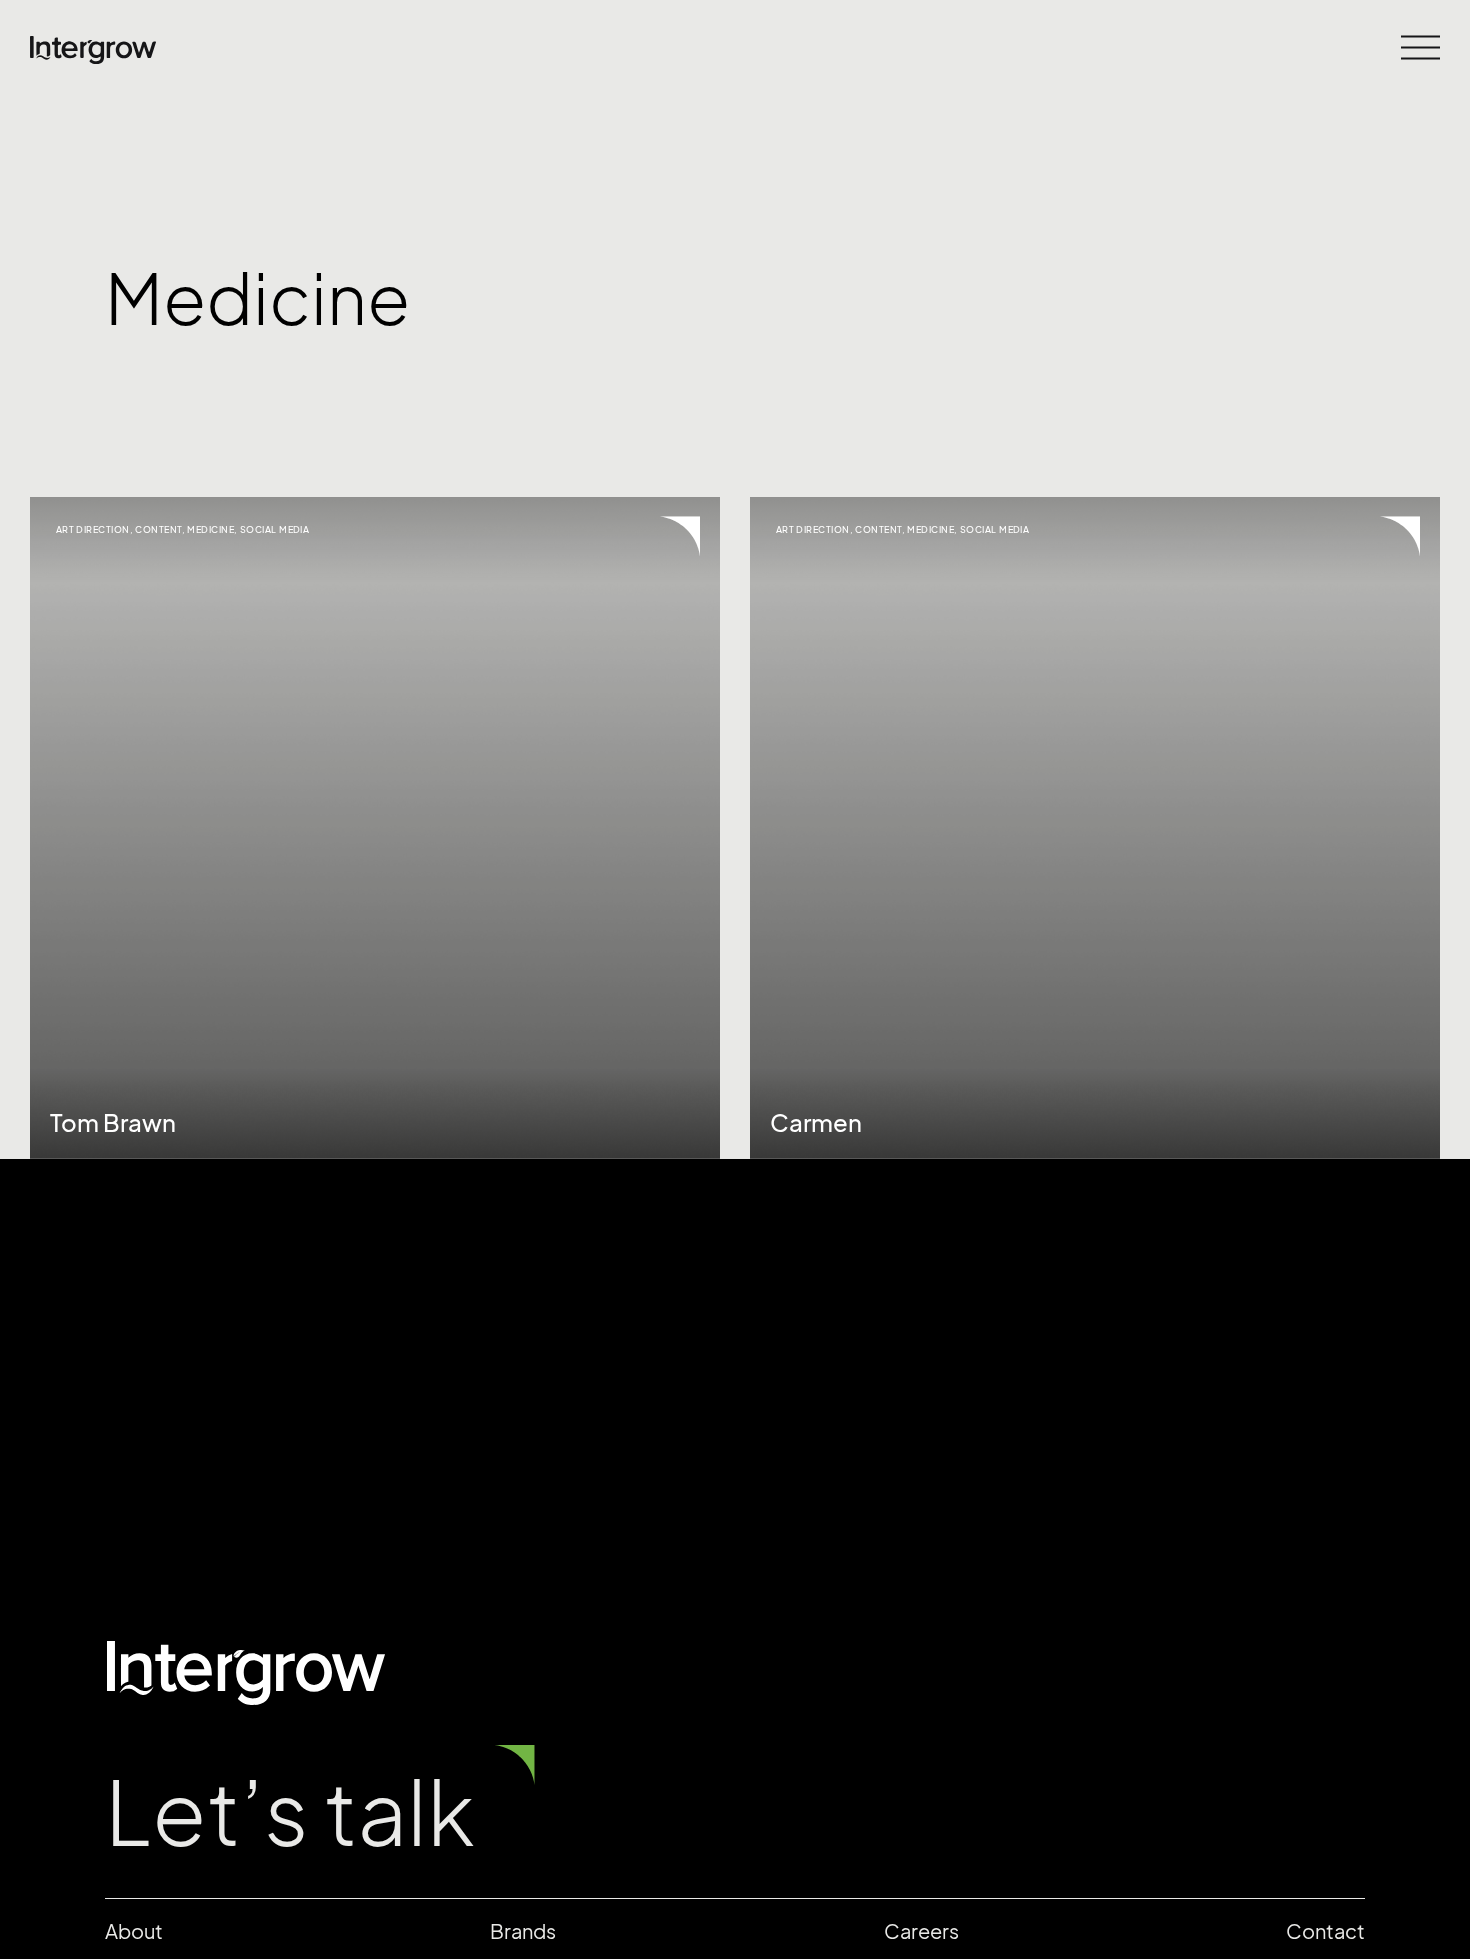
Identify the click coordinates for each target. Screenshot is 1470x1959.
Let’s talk (290, 1813)
